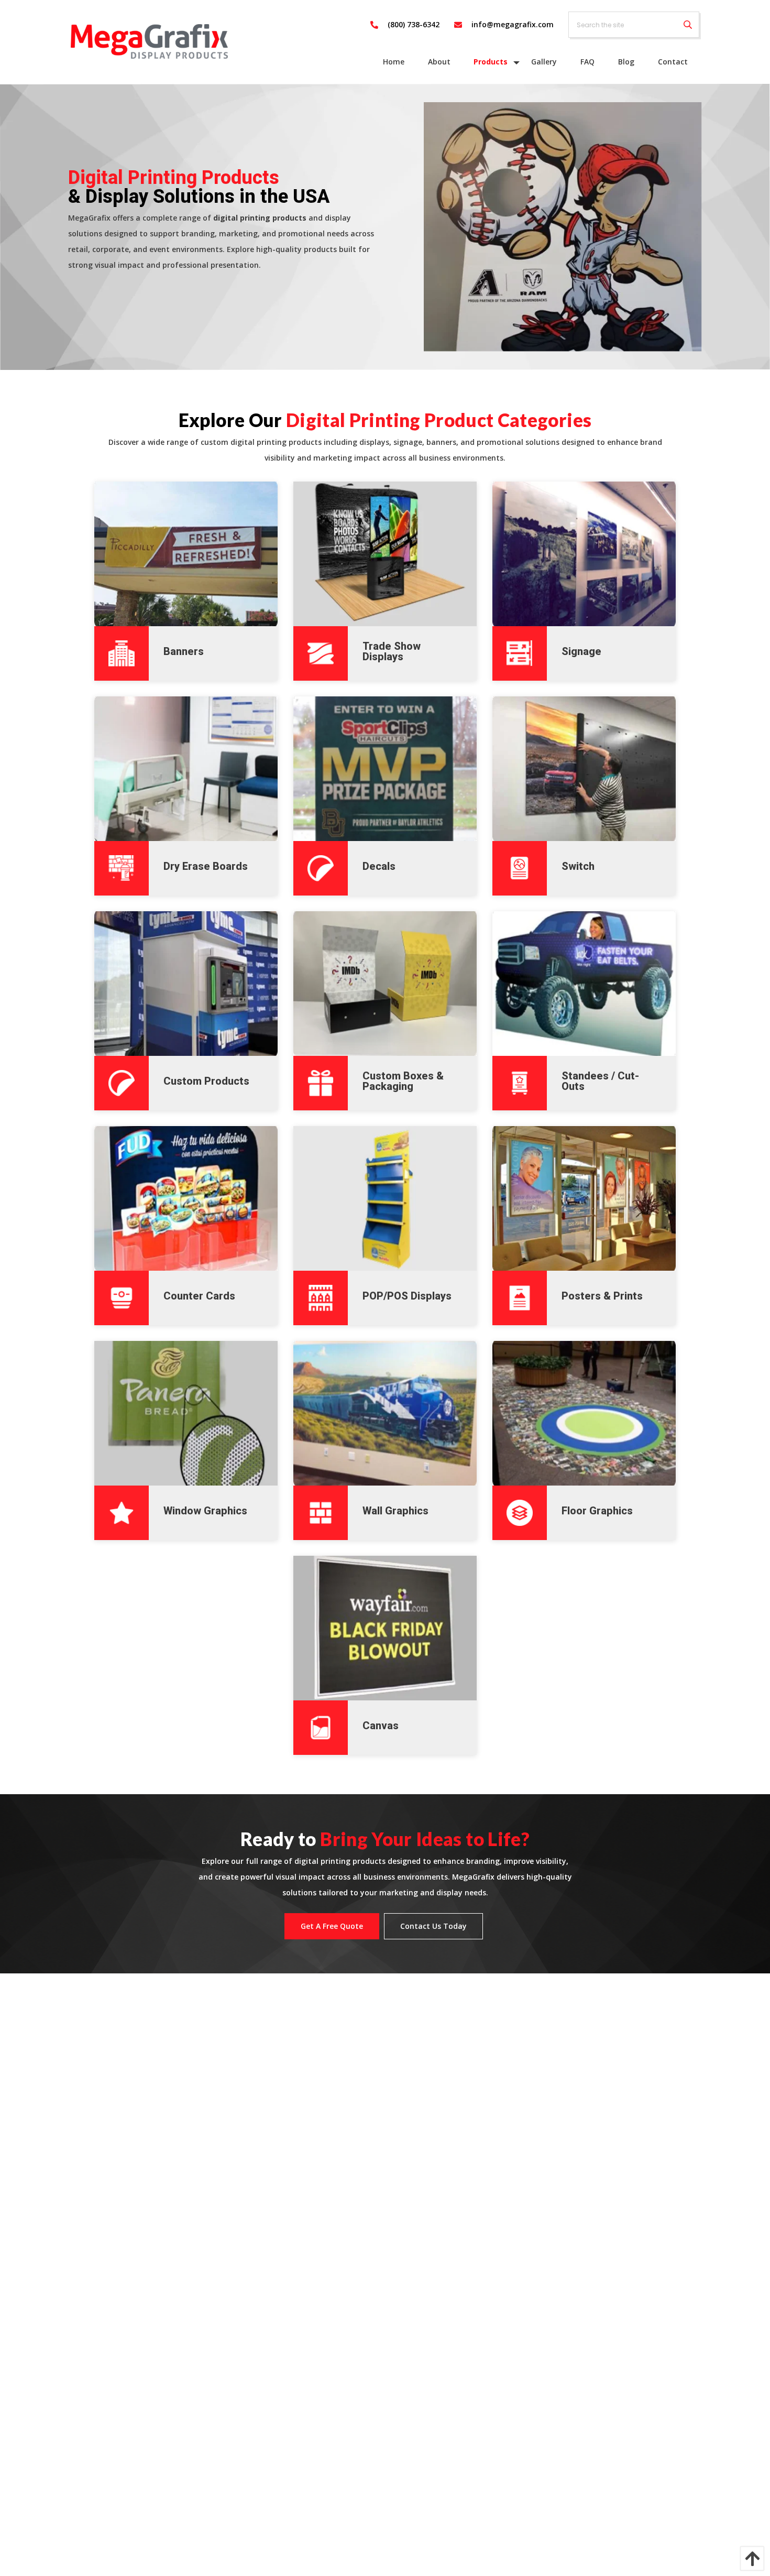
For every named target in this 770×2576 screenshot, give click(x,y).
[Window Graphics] (186, 1413)
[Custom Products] (186, 984)
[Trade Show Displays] (385, 554)
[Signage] (584, 554)
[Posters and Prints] (584, 1198)
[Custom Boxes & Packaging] (385, 984)
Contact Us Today (433, 1926)
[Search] (688, 25)
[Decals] (385, 769)
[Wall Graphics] (385, 1413)
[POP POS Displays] (385, 1198)
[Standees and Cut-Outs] (584, 984)
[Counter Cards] (186, 1198)
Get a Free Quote (332, 1926)
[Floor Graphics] (584, 1413)
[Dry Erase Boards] (186, 769)
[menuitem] (394, 62)
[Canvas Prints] (385, 1628)
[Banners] (186, 554)
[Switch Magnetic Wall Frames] (584, 769)
